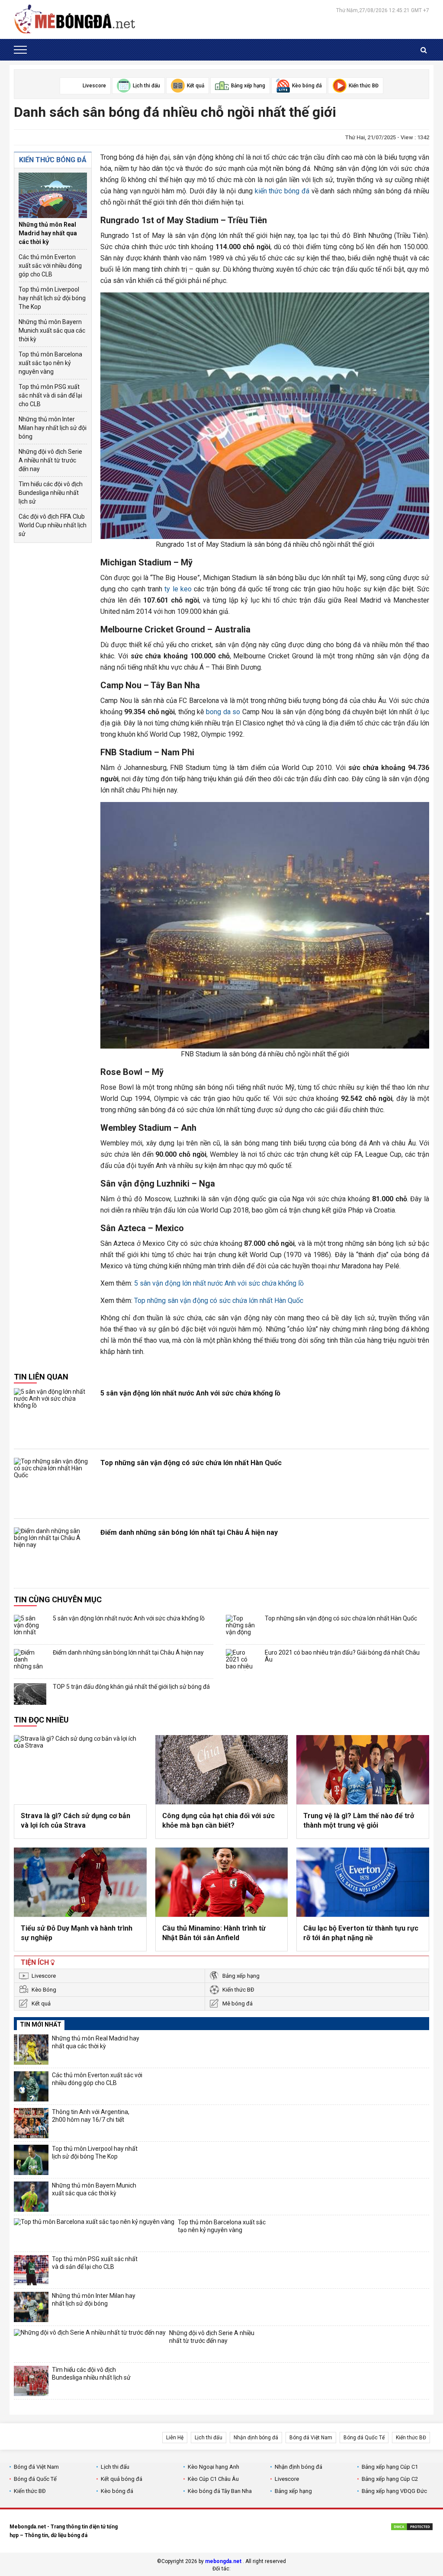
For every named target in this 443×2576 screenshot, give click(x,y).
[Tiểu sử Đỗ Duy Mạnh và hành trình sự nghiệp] (80, 1882)
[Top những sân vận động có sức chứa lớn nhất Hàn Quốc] (53, 1484)
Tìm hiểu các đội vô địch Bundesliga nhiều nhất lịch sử (51, 493)
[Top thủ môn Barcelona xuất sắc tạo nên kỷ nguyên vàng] (94, 2233)
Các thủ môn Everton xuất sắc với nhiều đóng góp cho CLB (50, 266)
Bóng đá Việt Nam (311, 2438)
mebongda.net (223, 2561)
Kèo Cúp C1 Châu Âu (213, 2479)
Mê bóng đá (238, 2003)
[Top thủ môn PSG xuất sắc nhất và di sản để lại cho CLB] (31, 2270)
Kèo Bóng (44, 1990)
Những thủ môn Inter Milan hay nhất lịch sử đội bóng (53, 428)
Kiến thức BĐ (238, 1990)
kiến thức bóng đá (282, 191)
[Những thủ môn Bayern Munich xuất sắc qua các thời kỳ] (31, 2197)
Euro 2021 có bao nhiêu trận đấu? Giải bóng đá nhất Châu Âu (342, 1656)
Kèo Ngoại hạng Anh (213, 2467)
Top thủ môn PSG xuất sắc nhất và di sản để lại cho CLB (50, 395)
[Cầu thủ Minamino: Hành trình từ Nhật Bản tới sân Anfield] (222, 1882)
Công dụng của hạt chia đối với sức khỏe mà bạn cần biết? (218, 1821)
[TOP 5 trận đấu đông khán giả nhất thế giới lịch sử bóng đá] (30, 1694)
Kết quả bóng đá (122, 2479)
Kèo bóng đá (117, 2491)
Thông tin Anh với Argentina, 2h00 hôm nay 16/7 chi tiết (91, 2116)
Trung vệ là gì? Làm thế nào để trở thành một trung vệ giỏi (359, 1821)
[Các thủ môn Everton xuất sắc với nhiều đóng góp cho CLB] (31, 2086)
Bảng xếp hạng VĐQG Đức (394, 2491)
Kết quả (41, 2003)
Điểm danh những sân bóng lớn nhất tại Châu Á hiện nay (189, 1532)
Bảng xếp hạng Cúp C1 (390, 2467)
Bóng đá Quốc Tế (364, 2438)
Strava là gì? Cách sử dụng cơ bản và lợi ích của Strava (75, 1821)
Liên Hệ (175, 2438)
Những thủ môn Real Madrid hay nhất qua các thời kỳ (48, 233)
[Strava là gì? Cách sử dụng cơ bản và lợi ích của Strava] (80, 1770)
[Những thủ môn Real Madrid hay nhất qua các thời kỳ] (53, 195)
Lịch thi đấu (209, 2438)
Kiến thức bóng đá (53, 160)
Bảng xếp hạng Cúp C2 (390, 2479)
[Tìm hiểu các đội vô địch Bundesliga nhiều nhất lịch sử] (31, 2381)
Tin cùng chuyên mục (58, 1599)
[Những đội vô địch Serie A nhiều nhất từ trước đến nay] (90, 2344)
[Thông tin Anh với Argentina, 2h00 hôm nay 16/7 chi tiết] (31, 2123)
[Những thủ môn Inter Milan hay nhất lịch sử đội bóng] (31, 2307)
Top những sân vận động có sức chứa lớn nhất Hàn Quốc (219, 1301)
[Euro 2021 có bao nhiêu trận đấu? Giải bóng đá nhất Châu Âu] (242, 1660)
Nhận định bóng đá (256, 2438)
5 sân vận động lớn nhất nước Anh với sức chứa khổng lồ (219, 1283)
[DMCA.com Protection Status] (412, 2528)
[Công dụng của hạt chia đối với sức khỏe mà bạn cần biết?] (222, 1770)
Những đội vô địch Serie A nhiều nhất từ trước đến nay (50, 460)
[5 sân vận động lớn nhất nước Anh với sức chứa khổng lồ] (53, 1414)
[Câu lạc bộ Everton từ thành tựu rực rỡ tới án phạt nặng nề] (363, 1882)
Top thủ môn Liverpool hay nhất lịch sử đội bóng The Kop (52, 298)
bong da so (223, 712)
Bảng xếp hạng (241, 1976)
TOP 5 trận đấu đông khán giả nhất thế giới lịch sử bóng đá (131, 1687)
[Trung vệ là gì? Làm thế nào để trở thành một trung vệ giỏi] (363, 1770)
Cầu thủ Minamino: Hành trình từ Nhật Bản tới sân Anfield (214, 1933)
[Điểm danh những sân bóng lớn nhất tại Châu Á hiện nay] (53, 1553)
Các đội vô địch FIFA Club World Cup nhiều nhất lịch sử (53, 525)
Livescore (44, 1976)
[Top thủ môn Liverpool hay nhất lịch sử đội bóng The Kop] (31, 2160)
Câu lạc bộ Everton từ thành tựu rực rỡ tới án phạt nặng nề (361, 1933)
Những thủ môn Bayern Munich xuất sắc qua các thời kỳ (52, 330)
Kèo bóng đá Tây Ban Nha (220, 2491)
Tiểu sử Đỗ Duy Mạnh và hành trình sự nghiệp (77, 1933)
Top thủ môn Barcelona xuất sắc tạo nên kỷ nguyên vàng (50, 363)
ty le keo (178, 589)
